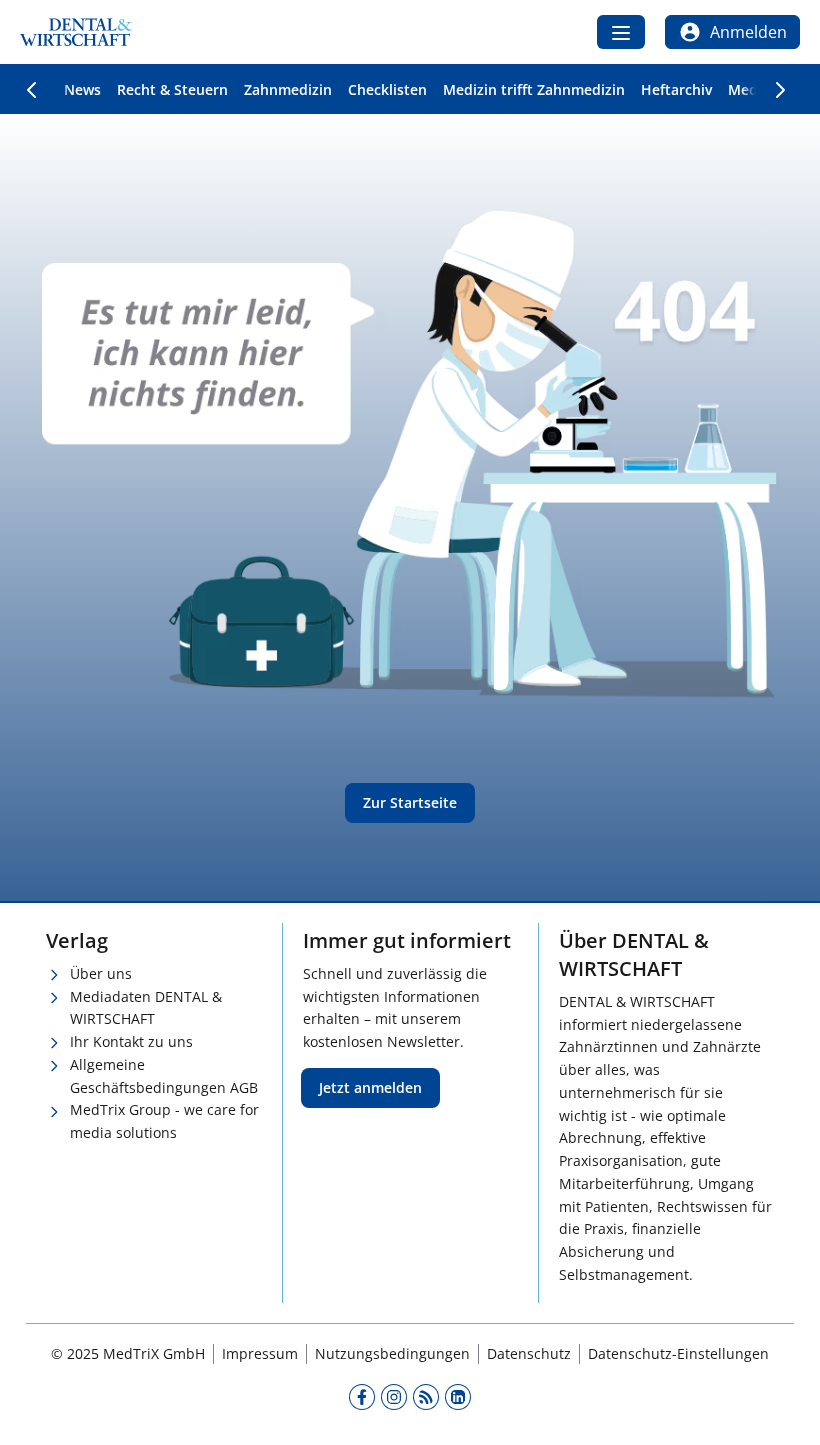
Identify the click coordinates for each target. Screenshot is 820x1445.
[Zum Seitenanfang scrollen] (784, 1409)
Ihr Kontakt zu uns (131, 1041)
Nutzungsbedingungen (392, 1353)
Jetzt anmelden (370, 1087)
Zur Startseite (410, 802)
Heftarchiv (676, 89)
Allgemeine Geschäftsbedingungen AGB (164, 1076)
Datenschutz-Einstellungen (678, 1353)
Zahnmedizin (288, 89)
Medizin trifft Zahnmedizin (534, 89)
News (82, 89)
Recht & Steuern (172, 89)
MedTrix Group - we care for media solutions (164, 1121)
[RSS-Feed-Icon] (426, 1397)
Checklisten (387, 89)
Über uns (101, 973)
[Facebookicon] (362, 1397)
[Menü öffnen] (621, 32)
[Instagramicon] (394, 1397)
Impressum (260, 1353)
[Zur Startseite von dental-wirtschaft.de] (76, 32)
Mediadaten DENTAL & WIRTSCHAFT (146, 1008)
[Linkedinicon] (458, 1397)
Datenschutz (529, 1353)
